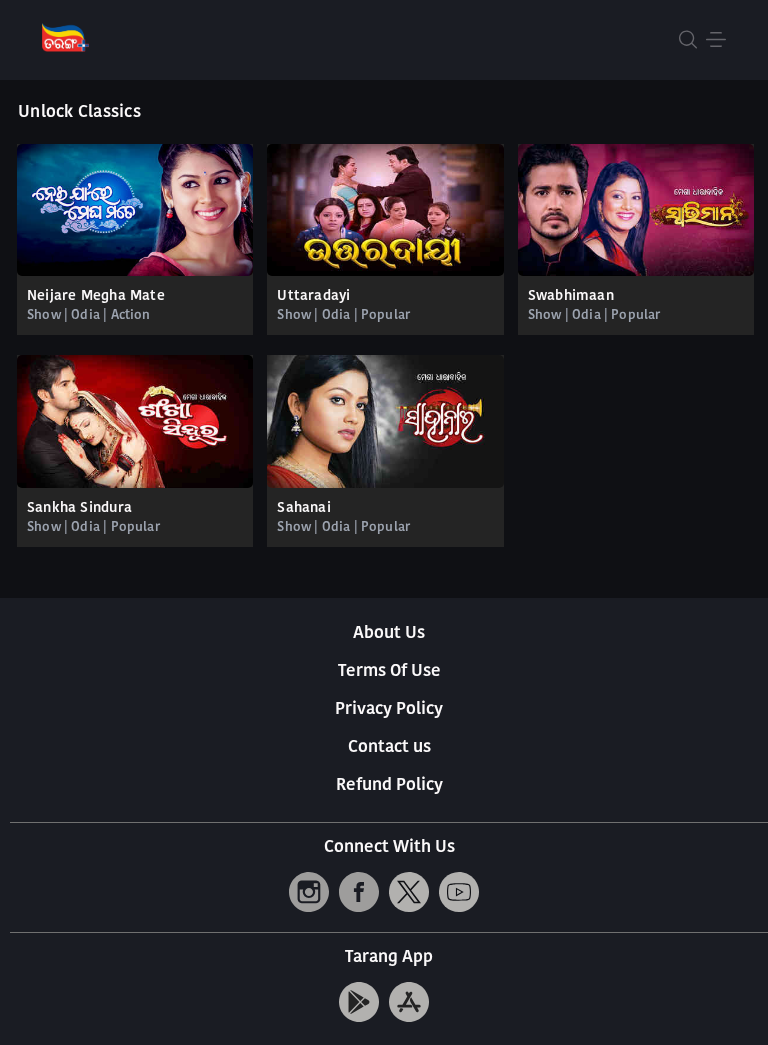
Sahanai (303, 508)
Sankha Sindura (79, 508)
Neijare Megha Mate (96, 296)
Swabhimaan (571, 296)
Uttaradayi (313, 296)
